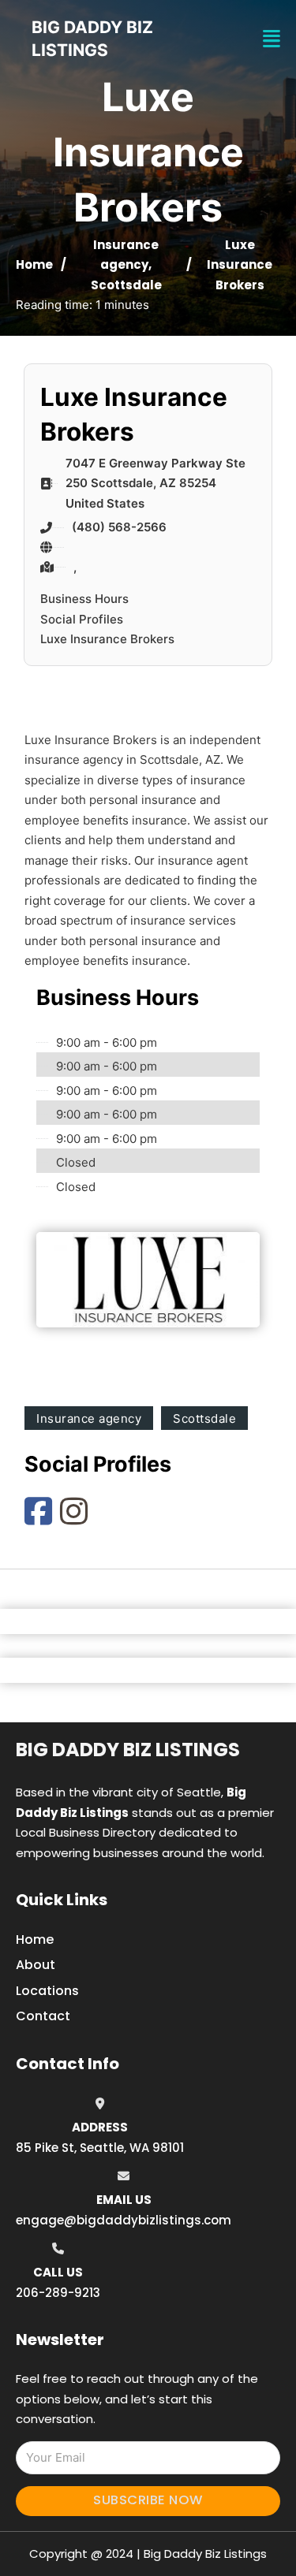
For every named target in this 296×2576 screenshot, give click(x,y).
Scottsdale (126, 285)
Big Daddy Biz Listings (128, 1750)
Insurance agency (89, 1418)
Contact (43, 2016)
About (36, 1965)
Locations (47, 1991)
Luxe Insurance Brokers (107, 639)
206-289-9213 (58, 2293)
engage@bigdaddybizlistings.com (124, 2220)
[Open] (272, 39)
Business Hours (84, 599)
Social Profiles (82, 619)
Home (34, 264)
